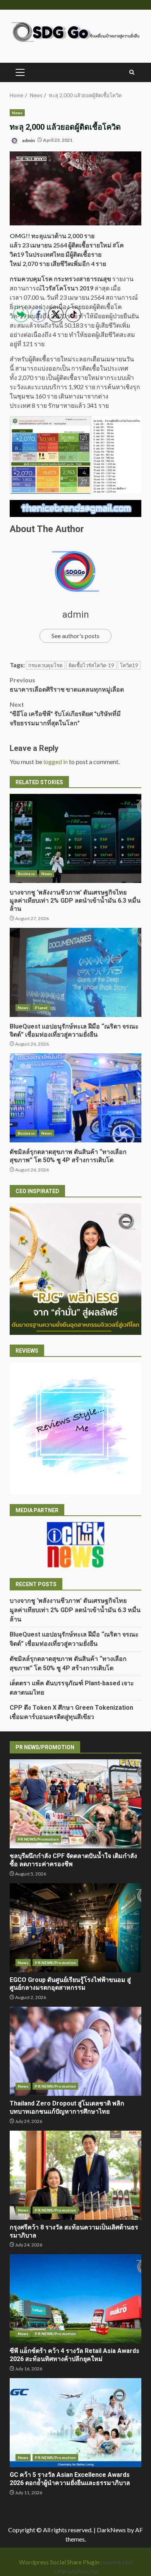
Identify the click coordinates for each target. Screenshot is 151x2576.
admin (28, 140)
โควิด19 (129, 665)
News (17, 113)
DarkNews (111, 2530)
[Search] (132, 72)
